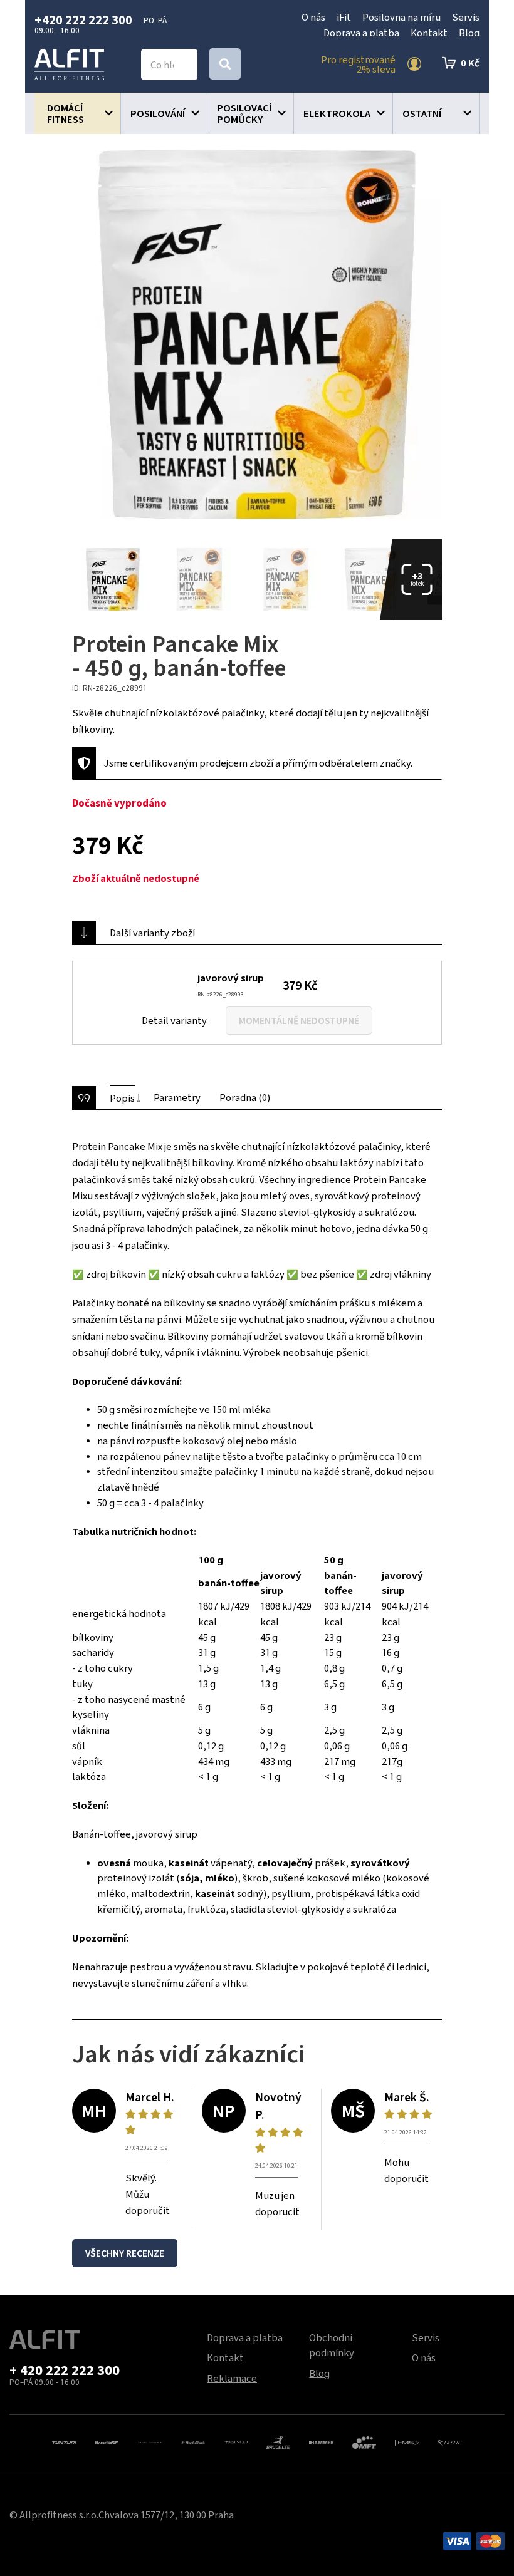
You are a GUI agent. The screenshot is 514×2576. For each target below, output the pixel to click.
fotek (417, 579)
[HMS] (407, 2441)
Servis (466, 17)
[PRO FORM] (150, 2441)
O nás (313, 17)
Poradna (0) (245, 1097)
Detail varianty (174, 1020)
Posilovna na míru (401, 17)
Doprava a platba (361, 33)
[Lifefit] (449, 2441)
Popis (122, 1098)
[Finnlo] (236, 2441)
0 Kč (470, 63)
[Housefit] (107, 2441)
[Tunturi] (64, 2441)
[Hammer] (321, 2441)
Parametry (177, 1097)
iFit (344, 17)
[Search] (225, 64)
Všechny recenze (125, 2253)
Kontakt (429, 33)
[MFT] (364, 2441)
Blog (469, 33)
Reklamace (232, 2378)
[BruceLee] (278, 2441)
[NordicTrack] (192, 2441)
